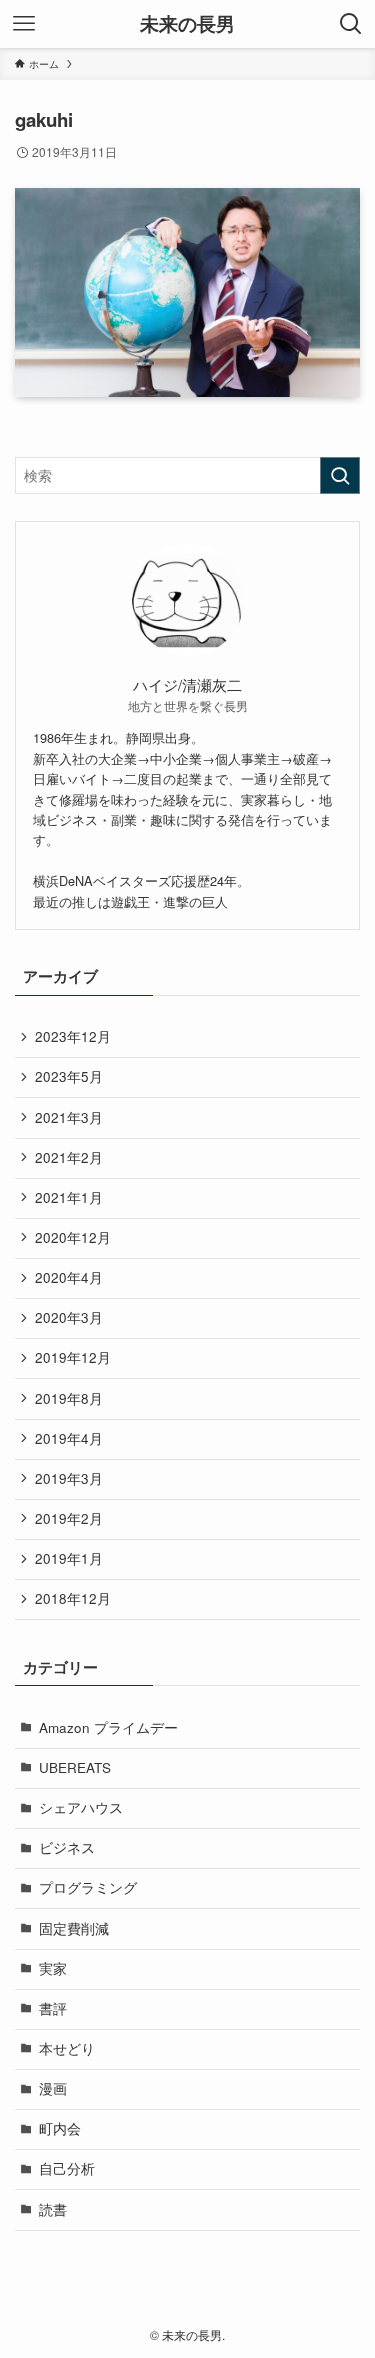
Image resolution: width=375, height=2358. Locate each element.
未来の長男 (187, 24)
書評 (53, 2008)
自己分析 (67, 2168)
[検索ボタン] (351, 24)
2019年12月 (73, 1357)
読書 (53, 2209)
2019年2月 (69, 1518)
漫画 (53, 2088)
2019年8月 (69, 1398)
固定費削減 (74, 1928)
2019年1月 (69, 1558)
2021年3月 (69, 1117)
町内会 (60, 2128)
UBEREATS (75, 1767)
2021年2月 (69, 1157)
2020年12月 (73, 1237)
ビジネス (67, 1847)
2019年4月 (69, 1438)
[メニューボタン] (24, 24)
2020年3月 (69, 1317)
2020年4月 (69, 1277)
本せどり (67, 2048)
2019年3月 (69, 1478)
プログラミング (88, 1887)
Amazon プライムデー (108, 1727)
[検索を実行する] (340, 475)
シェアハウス (81, 1807)
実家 (53, 1968)
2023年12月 (73, 1036)
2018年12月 (73, 1598)
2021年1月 (69, 1197)
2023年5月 (69, 1076)
